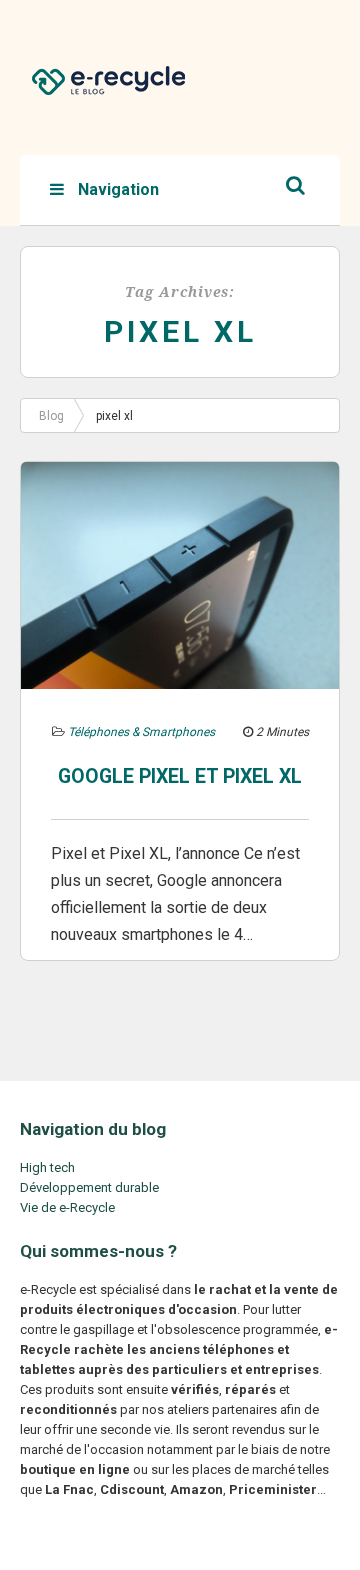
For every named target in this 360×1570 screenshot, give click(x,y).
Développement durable (89, 1187)
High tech (47, 1167)
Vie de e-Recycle (67, 1207)
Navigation (116, 189)
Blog (51, 416)
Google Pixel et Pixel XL (180, 776)
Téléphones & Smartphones (141, 732)
